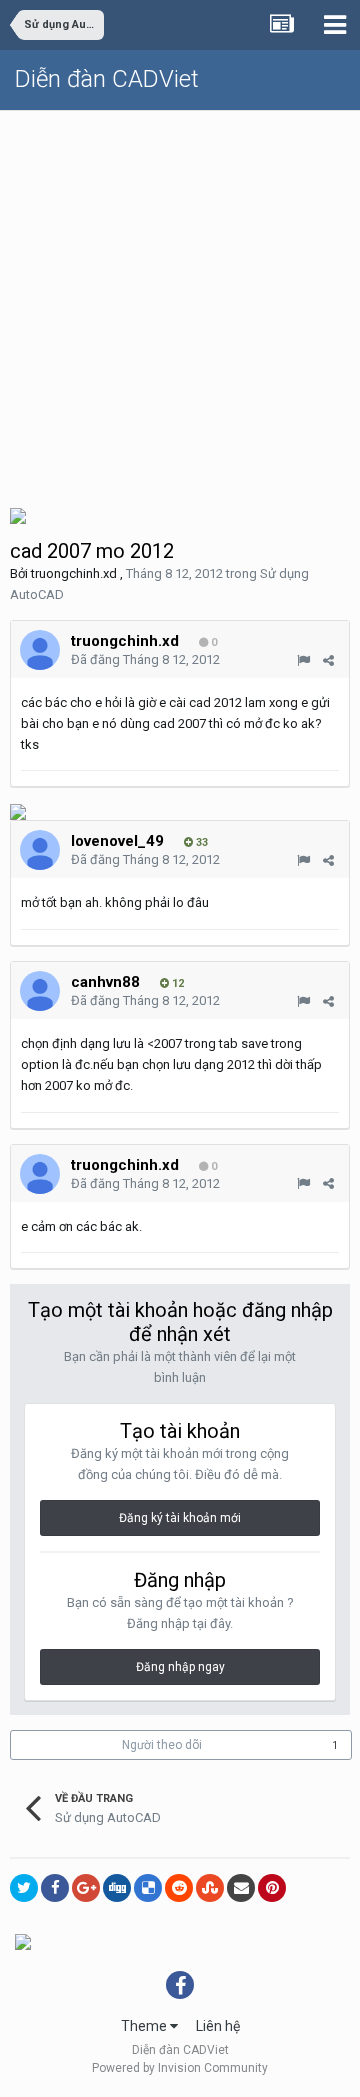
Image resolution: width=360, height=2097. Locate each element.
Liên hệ (218, 2026)
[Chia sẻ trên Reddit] (179, 1888)
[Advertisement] (180, 301)
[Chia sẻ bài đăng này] (328, 660)
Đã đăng (145, 659)
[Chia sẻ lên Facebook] (55, 1888)
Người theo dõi (162, 1745)
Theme (145, 2026)
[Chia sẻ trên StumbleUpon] (210, 1888)
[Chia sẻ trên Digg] (117, 1888)
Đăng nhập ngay (180, 1667)
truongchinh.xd (74, 573)
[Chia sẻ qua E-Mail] (241, 1888)
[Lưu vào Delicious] (148, 1888)
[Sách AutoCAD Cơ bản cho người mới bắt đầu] (18, 514)
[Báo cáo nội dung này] (303, 660)
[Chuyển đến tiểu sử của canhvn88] (40, 991)
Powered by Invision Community (180, 2068)
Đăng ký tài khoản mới (180, 1518)
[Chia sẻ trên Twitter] (24, 1888)
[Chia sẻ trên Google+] (86, 1888)
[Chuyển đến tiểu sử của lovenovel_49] (40, 850)
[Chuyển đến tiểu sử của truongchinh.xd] (40, 650)
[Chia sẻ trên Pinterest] (272, 1888)
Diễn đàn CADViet (107, 79)
